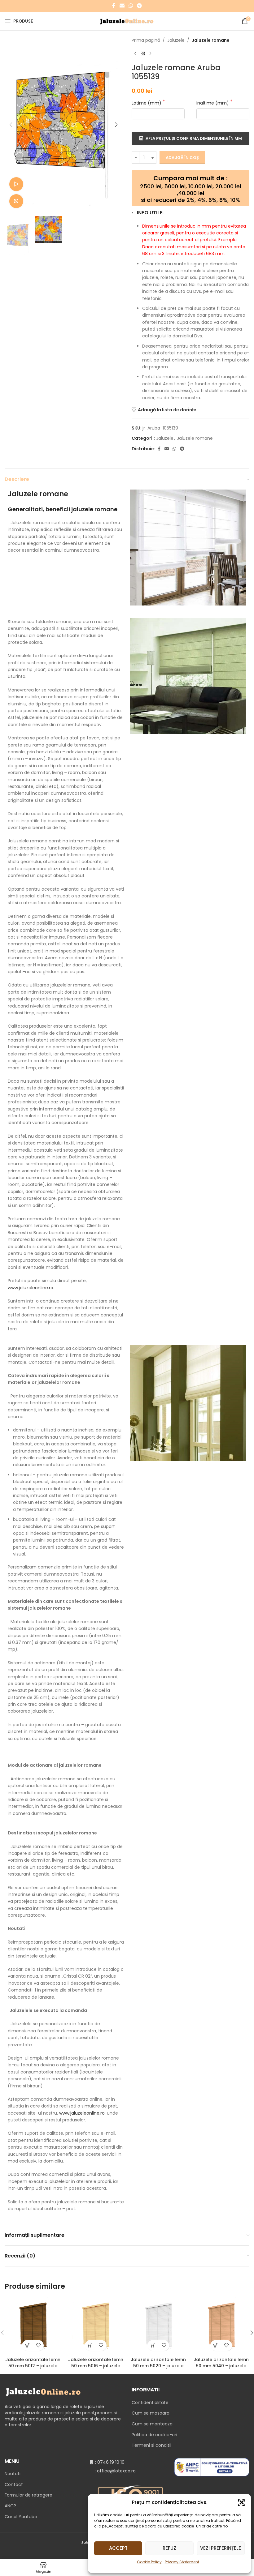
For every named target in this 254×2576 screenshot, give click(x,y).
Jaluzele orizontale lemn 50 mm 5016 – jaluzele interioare (96, 2366)
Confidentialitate (150, 2403)
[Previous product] (135, 53)
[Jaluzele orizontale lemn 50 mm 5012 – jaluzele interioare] (33, 2326)
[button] (242, 2502)
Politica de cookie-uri (154, 2435)
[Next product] (150, 53)
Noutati (13, 2474)
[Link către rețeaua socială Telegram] (140, 6)
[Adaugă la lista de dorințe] (38, 2345)
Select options (27, 2345)
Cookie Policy (149, 2562)
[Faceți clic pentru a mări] (16, 201)
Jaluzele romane (211, 40)
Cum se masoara (151, 2413)
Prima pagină (146, 40)
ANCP (10, 2506)
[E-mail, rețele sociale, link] (122, 6)
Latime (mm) (147, 103)
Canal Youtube (21, 2517)
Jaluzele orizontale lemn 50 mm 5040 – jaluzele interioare (221, 2366)
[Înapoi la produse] (143, 53)
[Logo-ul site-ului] (127, 21)
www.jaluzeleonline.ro (31, 1288)
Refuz (169, 2548)
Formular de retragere (28, 2495)
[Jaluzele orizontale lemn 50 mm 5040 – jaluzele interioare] (221, 2326)
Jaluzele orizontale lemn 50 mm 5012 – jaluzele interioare (33, 2366)
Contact (14, 2484)
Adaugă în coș (182, 158)
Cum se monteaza (152, 2424)
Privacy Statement (182, 2562)
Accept (118, 2548)
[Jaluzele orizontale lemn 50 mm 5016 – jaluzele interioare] (96, 2326)
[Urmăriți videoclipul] (16, 184)
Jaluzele (176, 40)
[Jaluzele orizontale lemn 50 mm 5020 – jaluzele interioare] (158, 2326)
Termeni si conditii (151, 2445)
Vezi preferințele (221, 2548)
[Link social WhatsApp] (131, 6)
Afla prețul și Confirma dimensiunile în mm (194, 138)
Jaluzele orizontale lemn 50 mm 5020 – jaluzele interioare (158, 2366)
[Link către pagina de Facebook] (114, 6)
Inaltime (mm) (213, 103)
